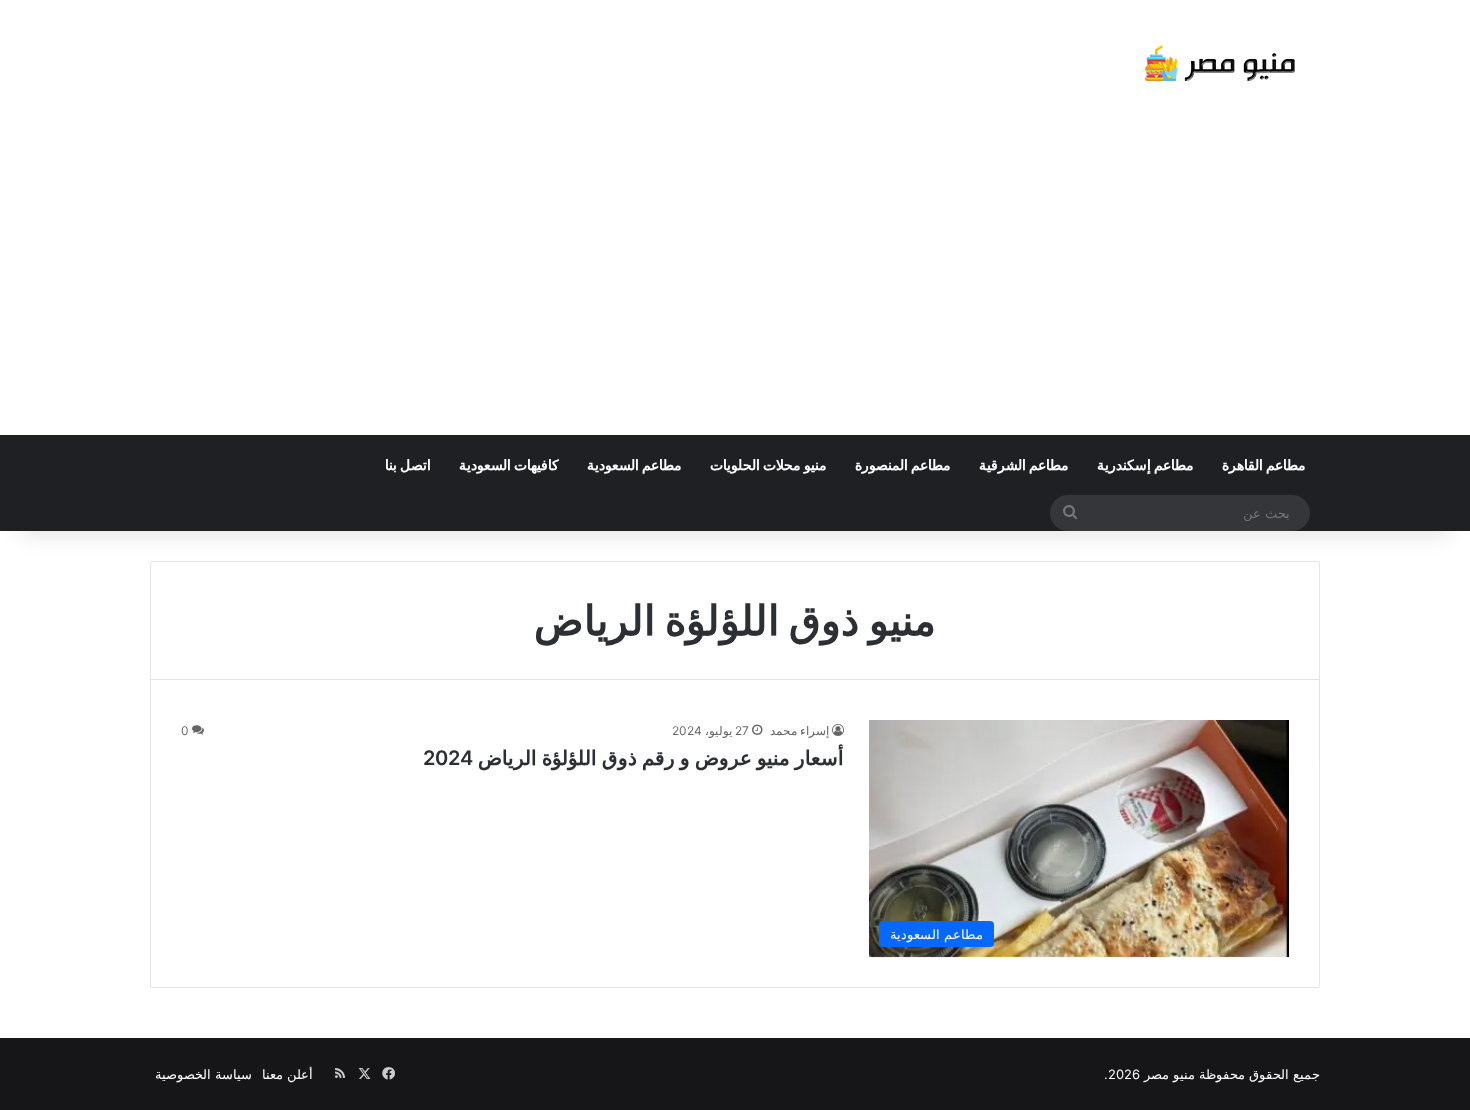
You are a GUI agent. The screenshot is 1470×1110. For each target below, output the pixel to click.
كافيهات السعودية (509, 464)
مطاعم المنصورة (903, 464)
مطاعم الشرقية (1024, 464)
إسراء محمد (799, 730)
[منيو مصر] (1220, 67)
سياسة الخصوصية (203, 1074)
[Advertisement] (735, 285)
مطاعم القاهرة (1264, 464)
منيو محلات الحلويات (768, 464)
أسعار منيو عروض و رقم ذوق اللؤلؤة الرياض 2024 (633, 758)
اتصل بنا (408, 464)
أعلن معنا (287, 1074)
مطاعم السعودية (634, 464)
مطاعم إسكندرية (1145, 464)
